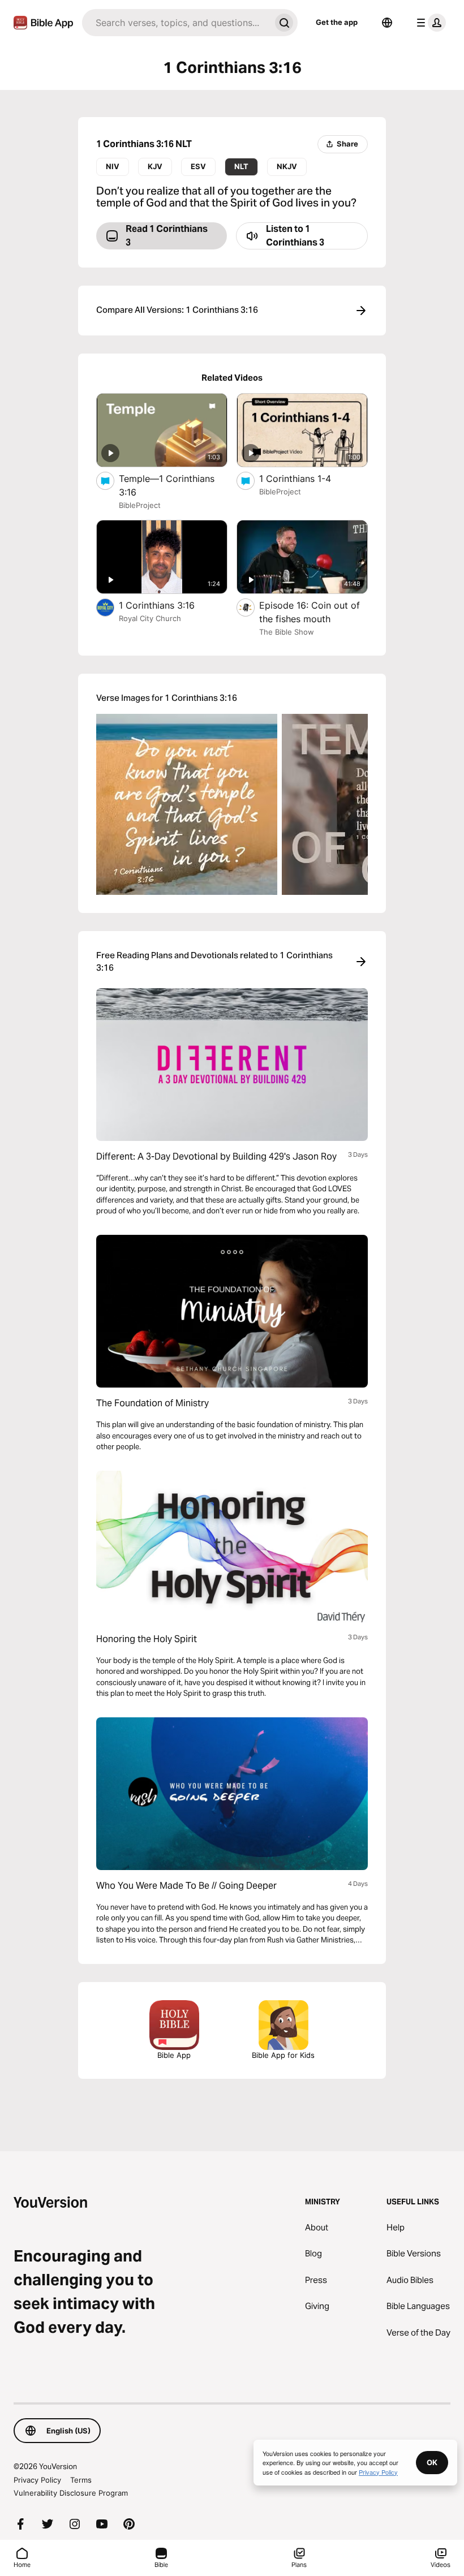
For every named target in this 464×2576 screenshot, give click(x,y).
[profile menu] (429, 23)
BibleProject (140, 505)
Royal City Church (150, 618)
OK (432, 2462)
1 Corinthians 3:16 (168, 605)
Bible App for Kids (283, 2055)
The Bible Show (287, 632)
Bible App (174, 2055)
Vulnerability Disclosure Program (71, 2493)
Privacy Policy (37, 2480)
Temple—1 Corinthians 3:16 (167, 485)
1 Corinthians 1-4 (306, 478)
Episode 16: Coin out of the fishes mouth (310, 612)
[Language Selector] (387, 23)
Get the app (337, 22)
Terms (81, 2480)
